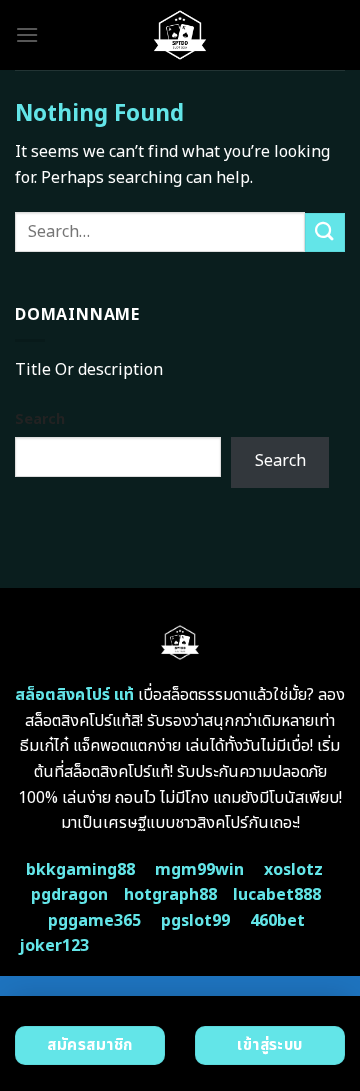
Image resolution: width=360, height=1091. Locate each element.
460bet (277, 921)
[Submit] (325, 232)
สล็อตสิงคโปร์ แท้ (74, 695)
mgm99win (199, 870)
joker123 (54, 946)
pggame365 (94, 921)
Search (40, 419)
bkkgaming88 (80, 870)
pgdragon (69, 895)
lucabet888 (277, 895)
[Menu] (27, 34)
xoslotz (293, 870)
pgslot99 (195, 921)
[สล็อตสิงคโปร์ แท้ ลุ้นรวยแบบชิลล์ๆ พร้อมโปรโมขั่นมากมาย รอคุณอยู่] (180, 35)
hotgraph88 (170, 895)
